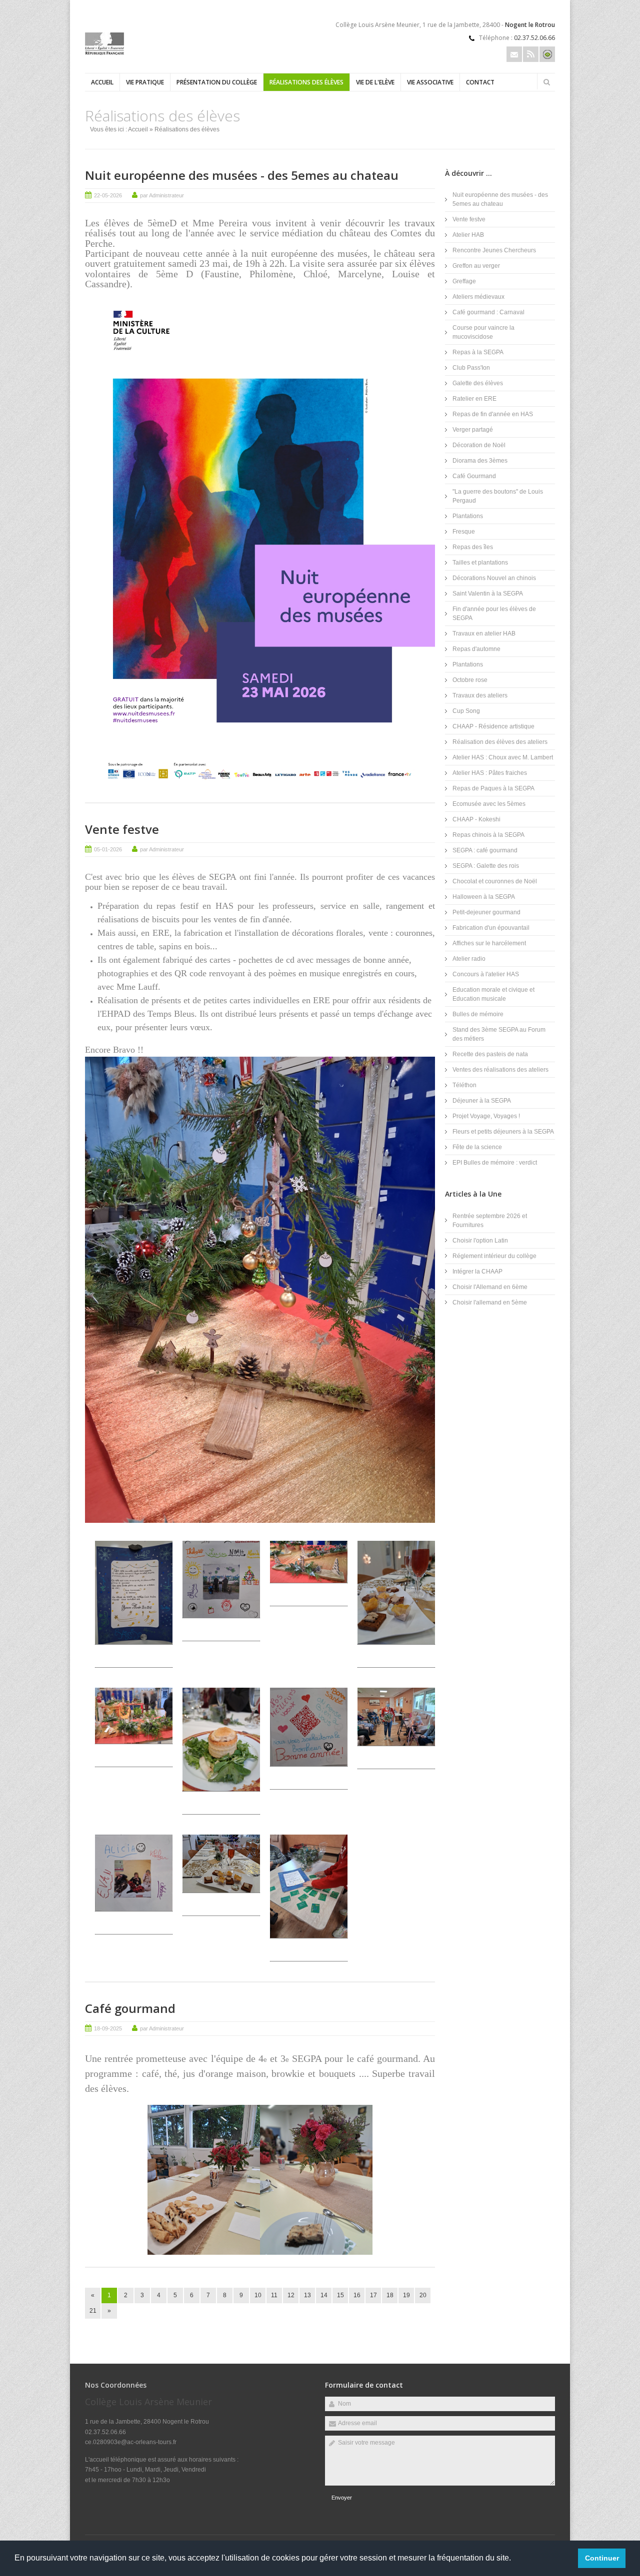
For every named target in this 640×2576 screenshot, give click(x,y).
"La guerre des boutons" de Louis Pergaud (498, 496)
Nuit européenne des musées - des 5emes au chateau (242, 175)
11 (274, 2295)
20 (423, 2295)
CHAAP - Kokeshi (476, 819)
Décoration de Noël (479, 445)
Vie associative (430, 82)
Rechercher (546, 82)
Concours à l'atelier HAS (486, 974)
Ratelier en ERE (474, 399)
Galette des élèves (478, 383)
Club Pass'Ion (471, 368)
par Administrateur (162, 195)
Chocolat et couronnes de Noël (495, 881)
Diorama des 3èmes (480, 461)
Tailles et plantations (480, 563)
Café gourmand (130, 2008)
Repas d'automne (476, 649)
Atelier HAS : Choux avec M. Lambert (503, 757)
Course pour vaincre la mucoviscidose (483, 332)
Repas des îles (473, 547)
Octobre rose (470, 680)
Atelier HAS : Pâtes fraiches (490, 773)
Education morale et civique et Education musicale (493, 994)
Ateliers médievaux (478, 297)
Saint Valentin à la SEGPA (488, 594)
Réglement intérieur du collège (494, 1256)
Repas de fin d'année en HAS (493, 414)
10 (258, 2295)
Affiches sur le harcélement (489, 943)
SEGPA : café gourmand (485, 850)
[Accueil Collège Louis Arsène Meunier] (104, 53)
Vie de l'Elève (375, 82)
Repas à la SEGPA (478, 352)
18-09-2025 (108, 2028)
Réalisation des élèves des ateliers (500, 742)
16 (357, 2295)
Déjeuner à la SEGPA (482, 1101)
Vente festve (122, 829)
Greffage (464, 281)
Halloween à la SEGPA (484, 897)
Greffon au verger (476, 266)
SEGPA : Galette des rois (486, 866)
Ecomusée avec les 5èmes (489, 804)
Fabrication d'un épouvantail (491, 928)
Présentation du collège (217, 82)
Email (514, 54)
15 (340, 2295)
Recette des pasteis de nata (490, 1054)
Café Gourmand (474, 476)
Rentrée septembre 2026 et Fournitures (490, 1221)
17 (373, 2295)
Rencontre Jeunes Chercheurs (494, 250)
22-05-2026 (108, 195)
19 (406, 2295)
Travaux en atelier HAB (484, 634)
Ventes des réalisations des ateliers (500, 1070)
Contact (480, 82)
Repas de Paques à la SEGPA (493, 788)
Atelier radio (469, 959)
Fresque (464, 532)
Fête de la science (477, 1147)
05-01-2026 (108, 849)
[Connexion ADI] (547, 54)
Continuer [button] (602, 2558)
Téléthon (464, 1085)
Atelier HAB (468, 235)
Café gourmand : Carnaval (488, 312)
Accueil (102, 82)
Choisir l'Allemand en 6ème (490, 1287)
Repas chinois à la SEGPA (488, 835)
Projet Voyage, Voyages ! (486, 1116)
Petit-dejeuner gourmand (486, 912)
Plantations (468, 516)
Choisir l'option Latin (480, 1241)
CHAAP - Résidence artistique (493, 726)
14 (324, 2295)
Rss (531, 54)
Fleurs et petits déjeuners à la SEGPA (503, 1132)
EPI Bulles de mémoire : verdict (495, 1163)
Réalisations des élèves (306, 82)
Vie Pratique (145, 82)
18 (390, 2295)
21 (93, 2311)
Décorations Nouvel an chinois (494, 578)
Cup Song (466, 711)
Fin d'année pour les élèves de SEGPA (494, 614)
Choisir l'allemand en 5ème (490, 1302)
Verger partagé (473, 430)
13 (307, 2295)
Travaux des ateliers (480, 695)
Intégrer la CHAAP (477, 1272)
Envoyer (342, 2498)
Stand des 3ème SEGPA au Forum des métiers (499, 1034)
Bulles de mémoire (478, 1014)
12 (291, 2295)
